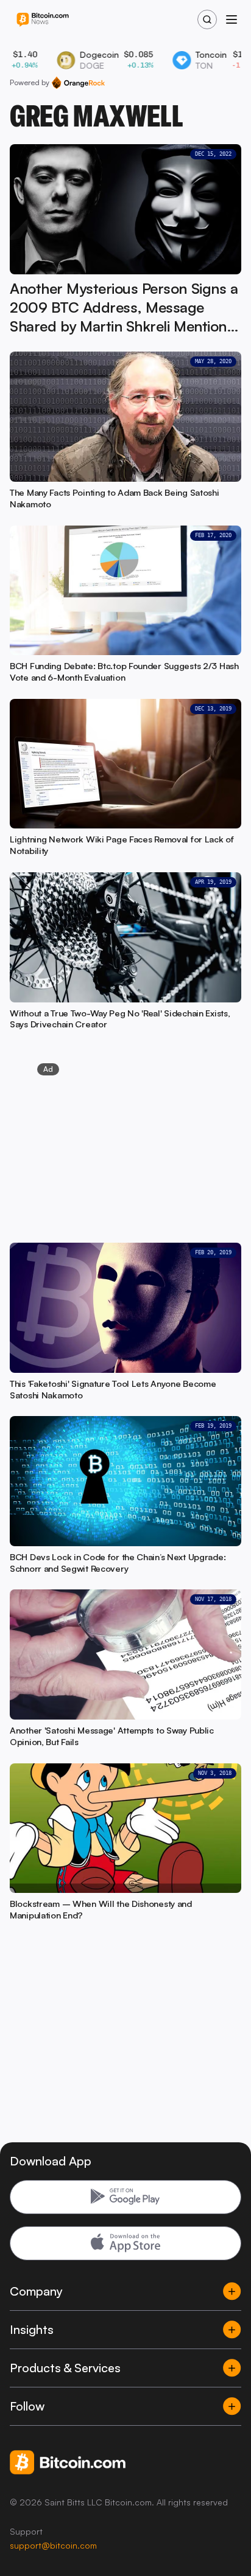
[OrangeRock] (78, 83)
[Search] (207, 19)
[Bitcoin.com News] (43, 20)
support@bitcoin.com (53, 2545)
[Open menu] (232, 19)
